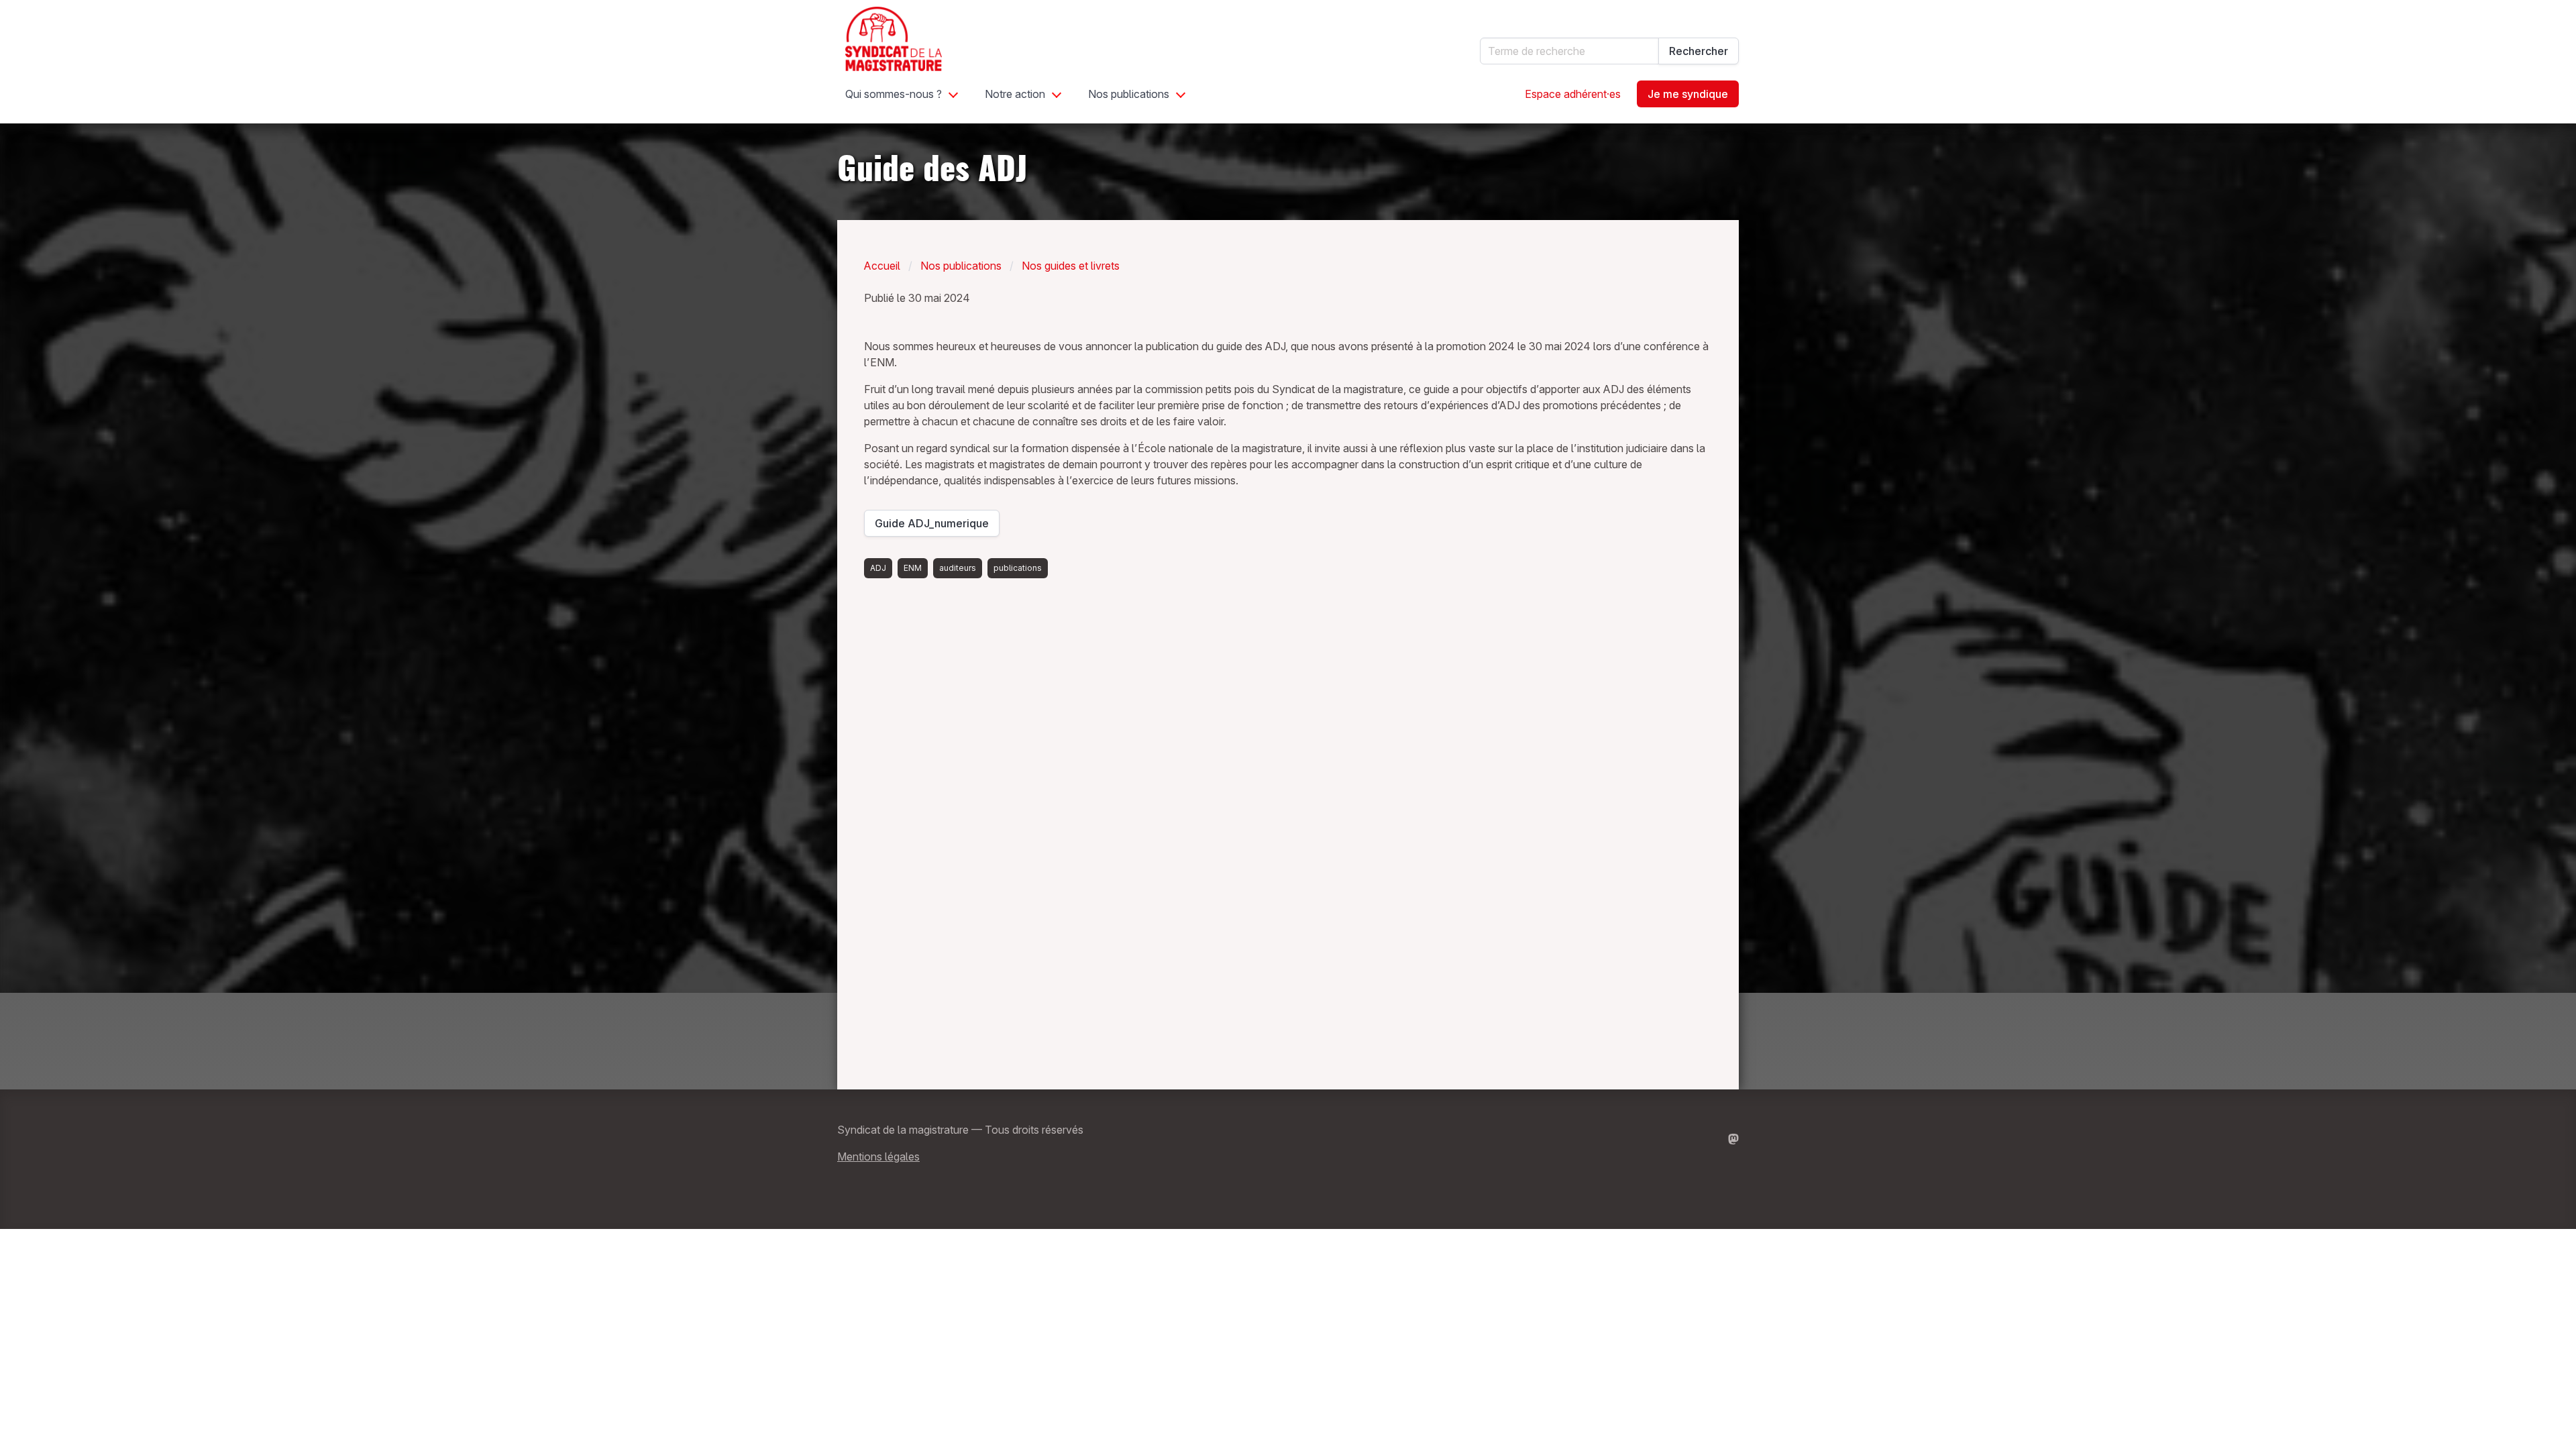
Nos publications (1129, 94)
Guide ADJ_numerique (934, 527)
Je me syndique (1688, 94)
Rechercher (1699, 51)
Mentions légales (878, 1157)
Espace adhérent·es (1573, 94)
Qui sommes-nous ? (894, 94)
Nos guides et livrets (1071, 266)
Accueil (882, 266)
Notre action (1015, 94)
